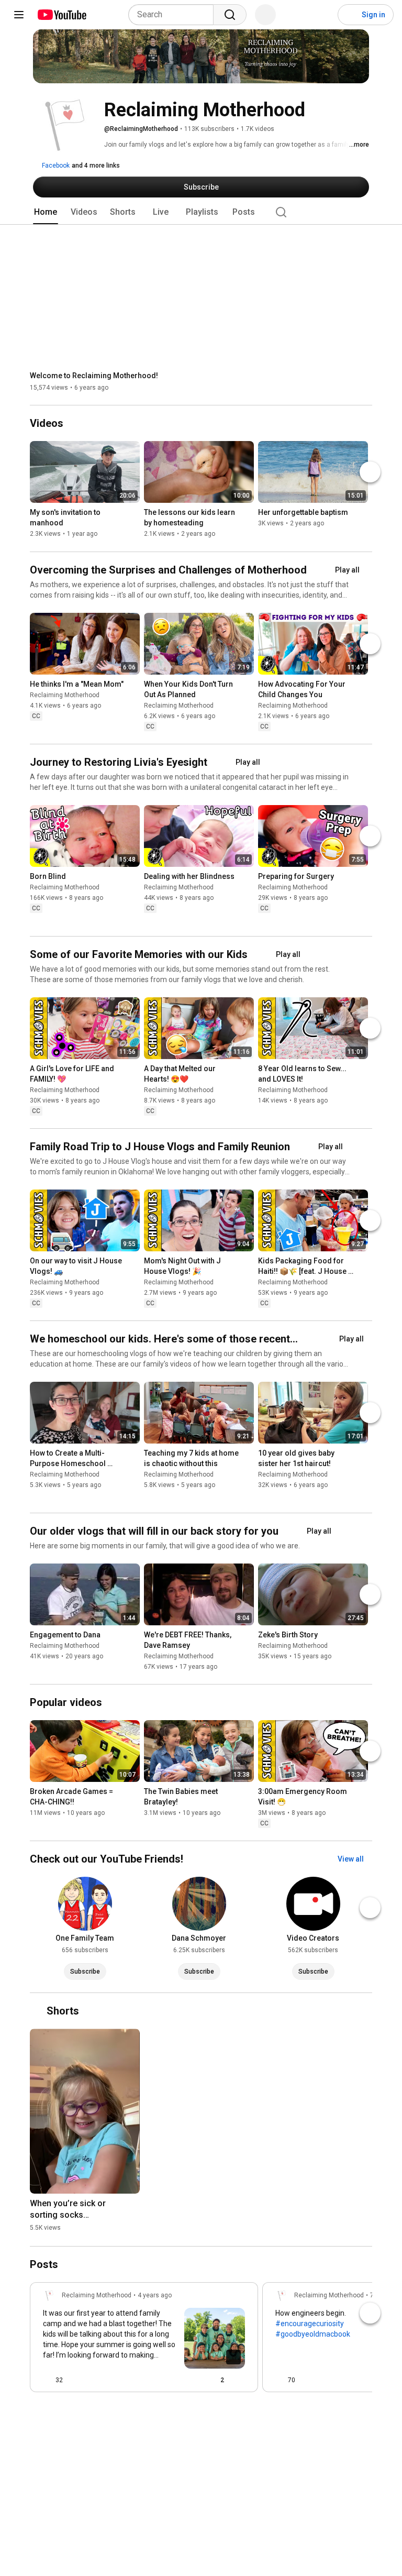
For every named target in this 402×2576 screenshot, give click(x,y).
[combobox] (174, 15)
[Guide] (19, 15)
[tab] (46, 212)
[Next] (370, 472)
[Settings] (323, 15)
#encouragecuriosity (310, 2324)
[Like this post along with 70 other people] (280, 2380)
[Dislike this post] (75, 2380)
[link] (144, 2340)
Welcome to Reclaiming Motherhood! (94, 376)
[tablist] (201, 212)
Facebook (55, 166)
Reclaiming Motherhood (65, 695)
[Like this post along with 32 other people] (47, 2380)
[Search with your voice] (265, 15)
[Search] (230, 15)
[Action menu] (241, 2380)
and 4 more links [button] (96, 166)
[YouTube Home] (62, 15)
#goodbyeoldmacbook (313, 2334)
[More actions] (135, 515)
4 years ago (155, 2295)
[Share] (188, 2380)
